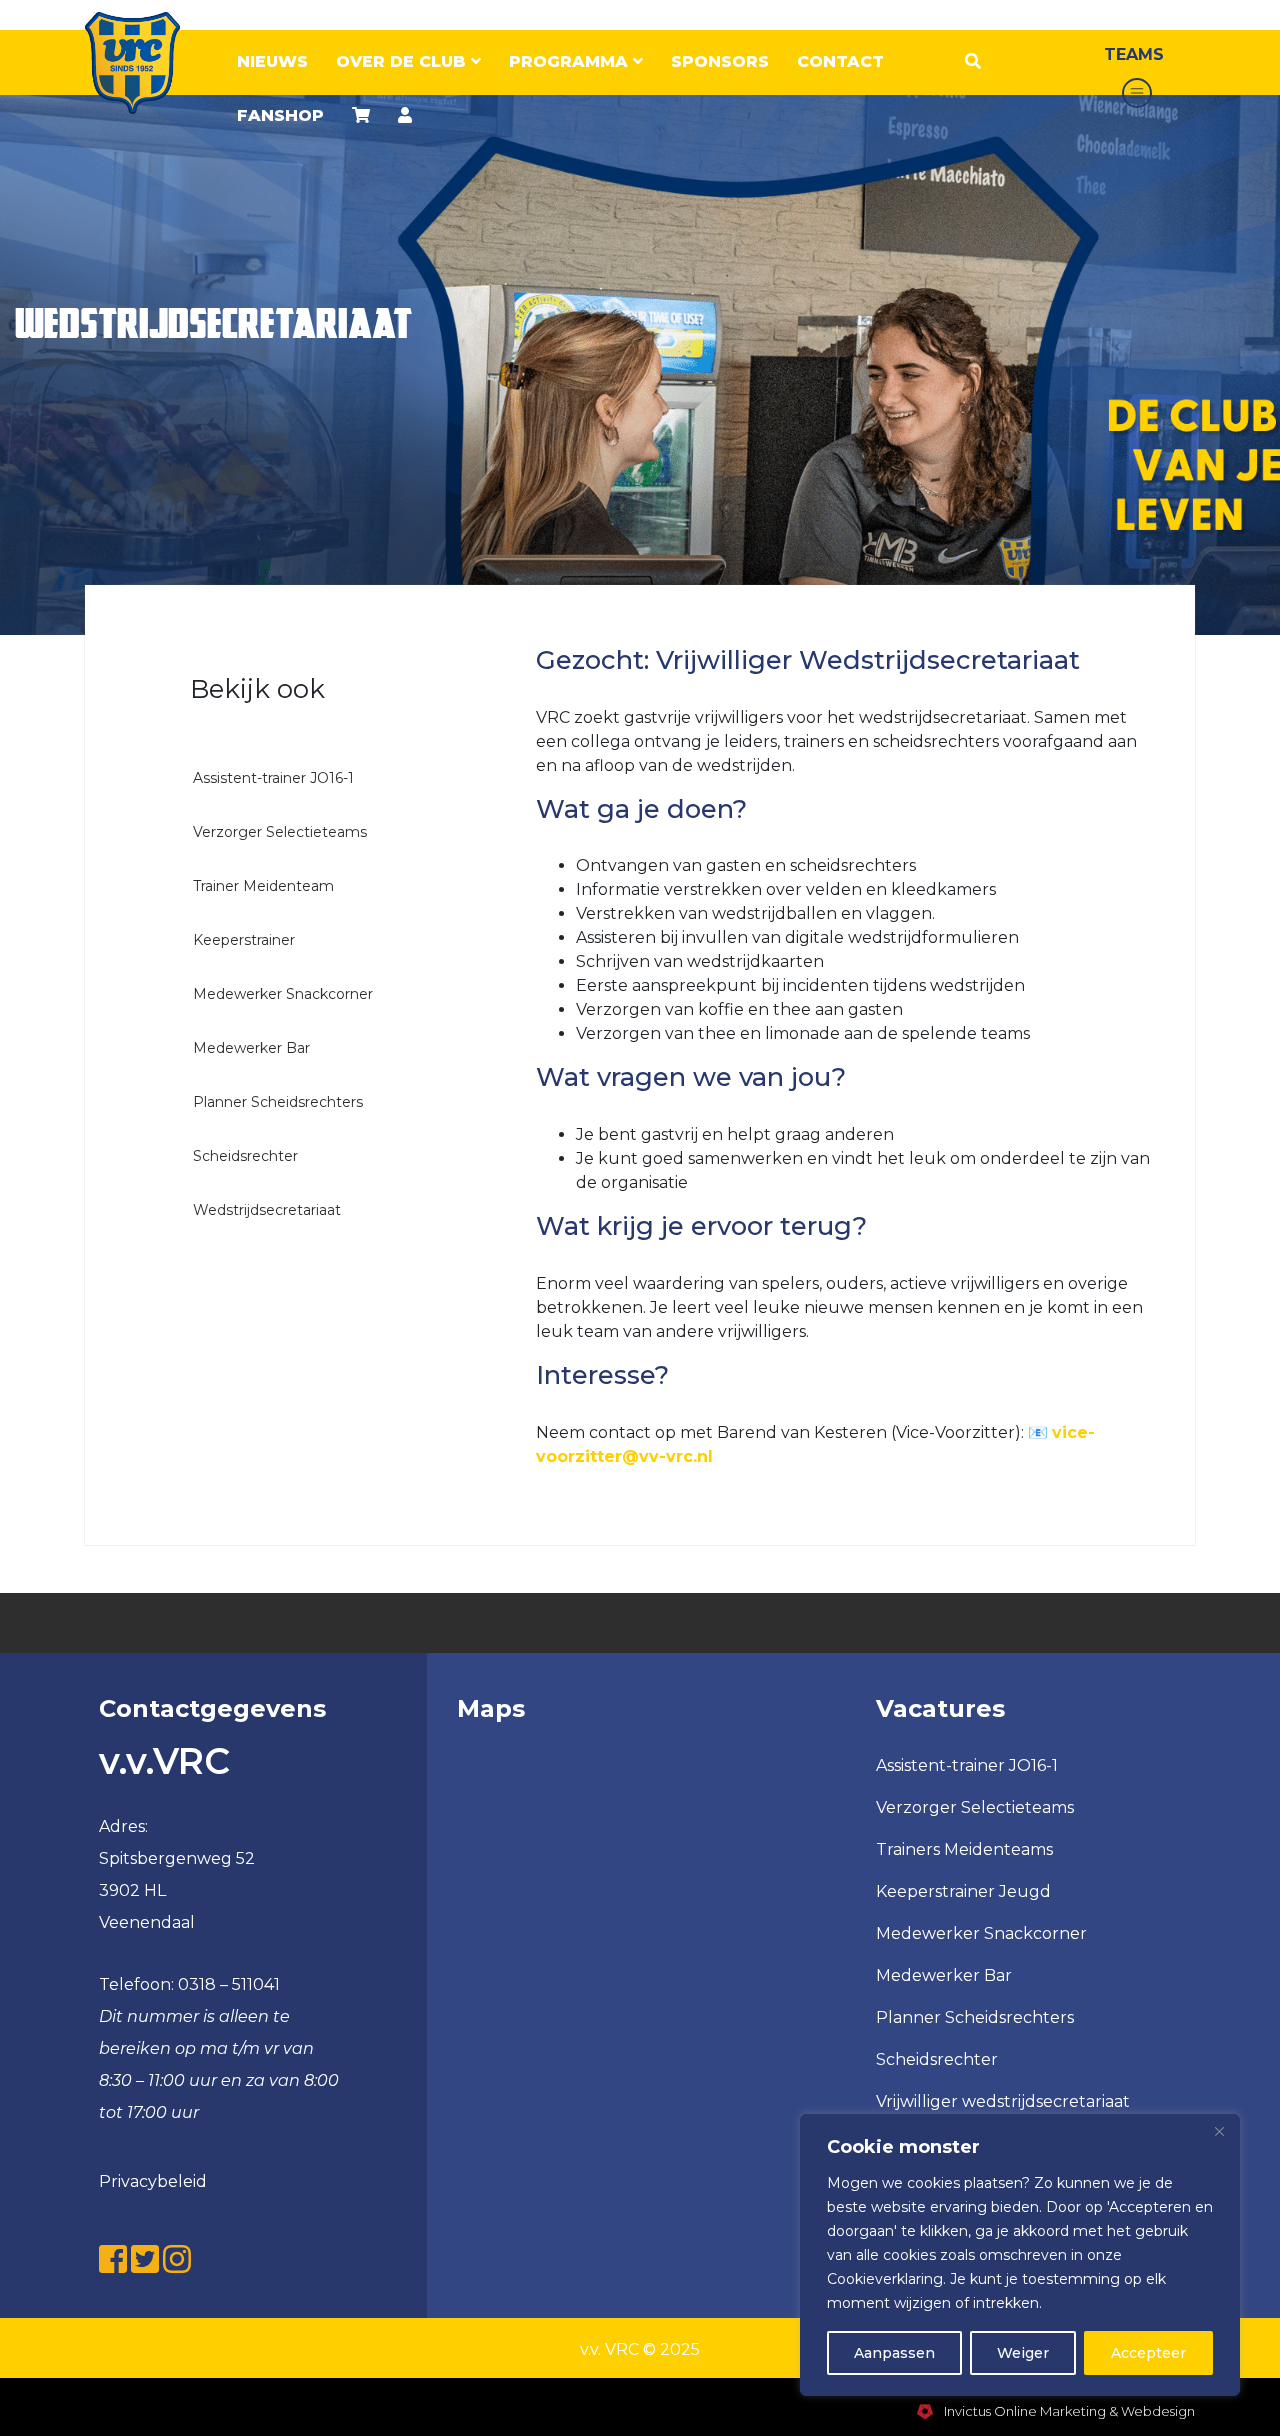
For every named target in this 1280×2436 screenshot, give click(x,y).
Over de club (403, 61)
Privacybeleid (153, 2181)
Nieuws (272, 61)
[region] (1020, 2255)
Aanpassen (894, 2353)
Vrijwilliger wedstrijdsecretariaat (1003, 2101)
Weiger (1023, 2353)
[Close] (1219, 2131)
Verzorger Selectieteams (975, 1807)
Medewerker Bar (944, 1975)
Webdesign (1158, 2411)
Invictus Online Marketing (1023, 2411)
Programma (571, 61)
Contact (840, 61)
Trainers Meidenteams (964, 1849)
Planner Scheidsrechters (975, 2017)
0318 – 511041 (229, 1984)
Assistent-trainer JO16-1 (967, 1765)
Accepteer (1148, 2353)
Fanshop (280, 115)
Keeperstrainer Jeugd (963, 1891)
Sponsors (720, 61)
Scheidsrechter (937, 2059)
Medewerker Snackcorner (981, 1933)
